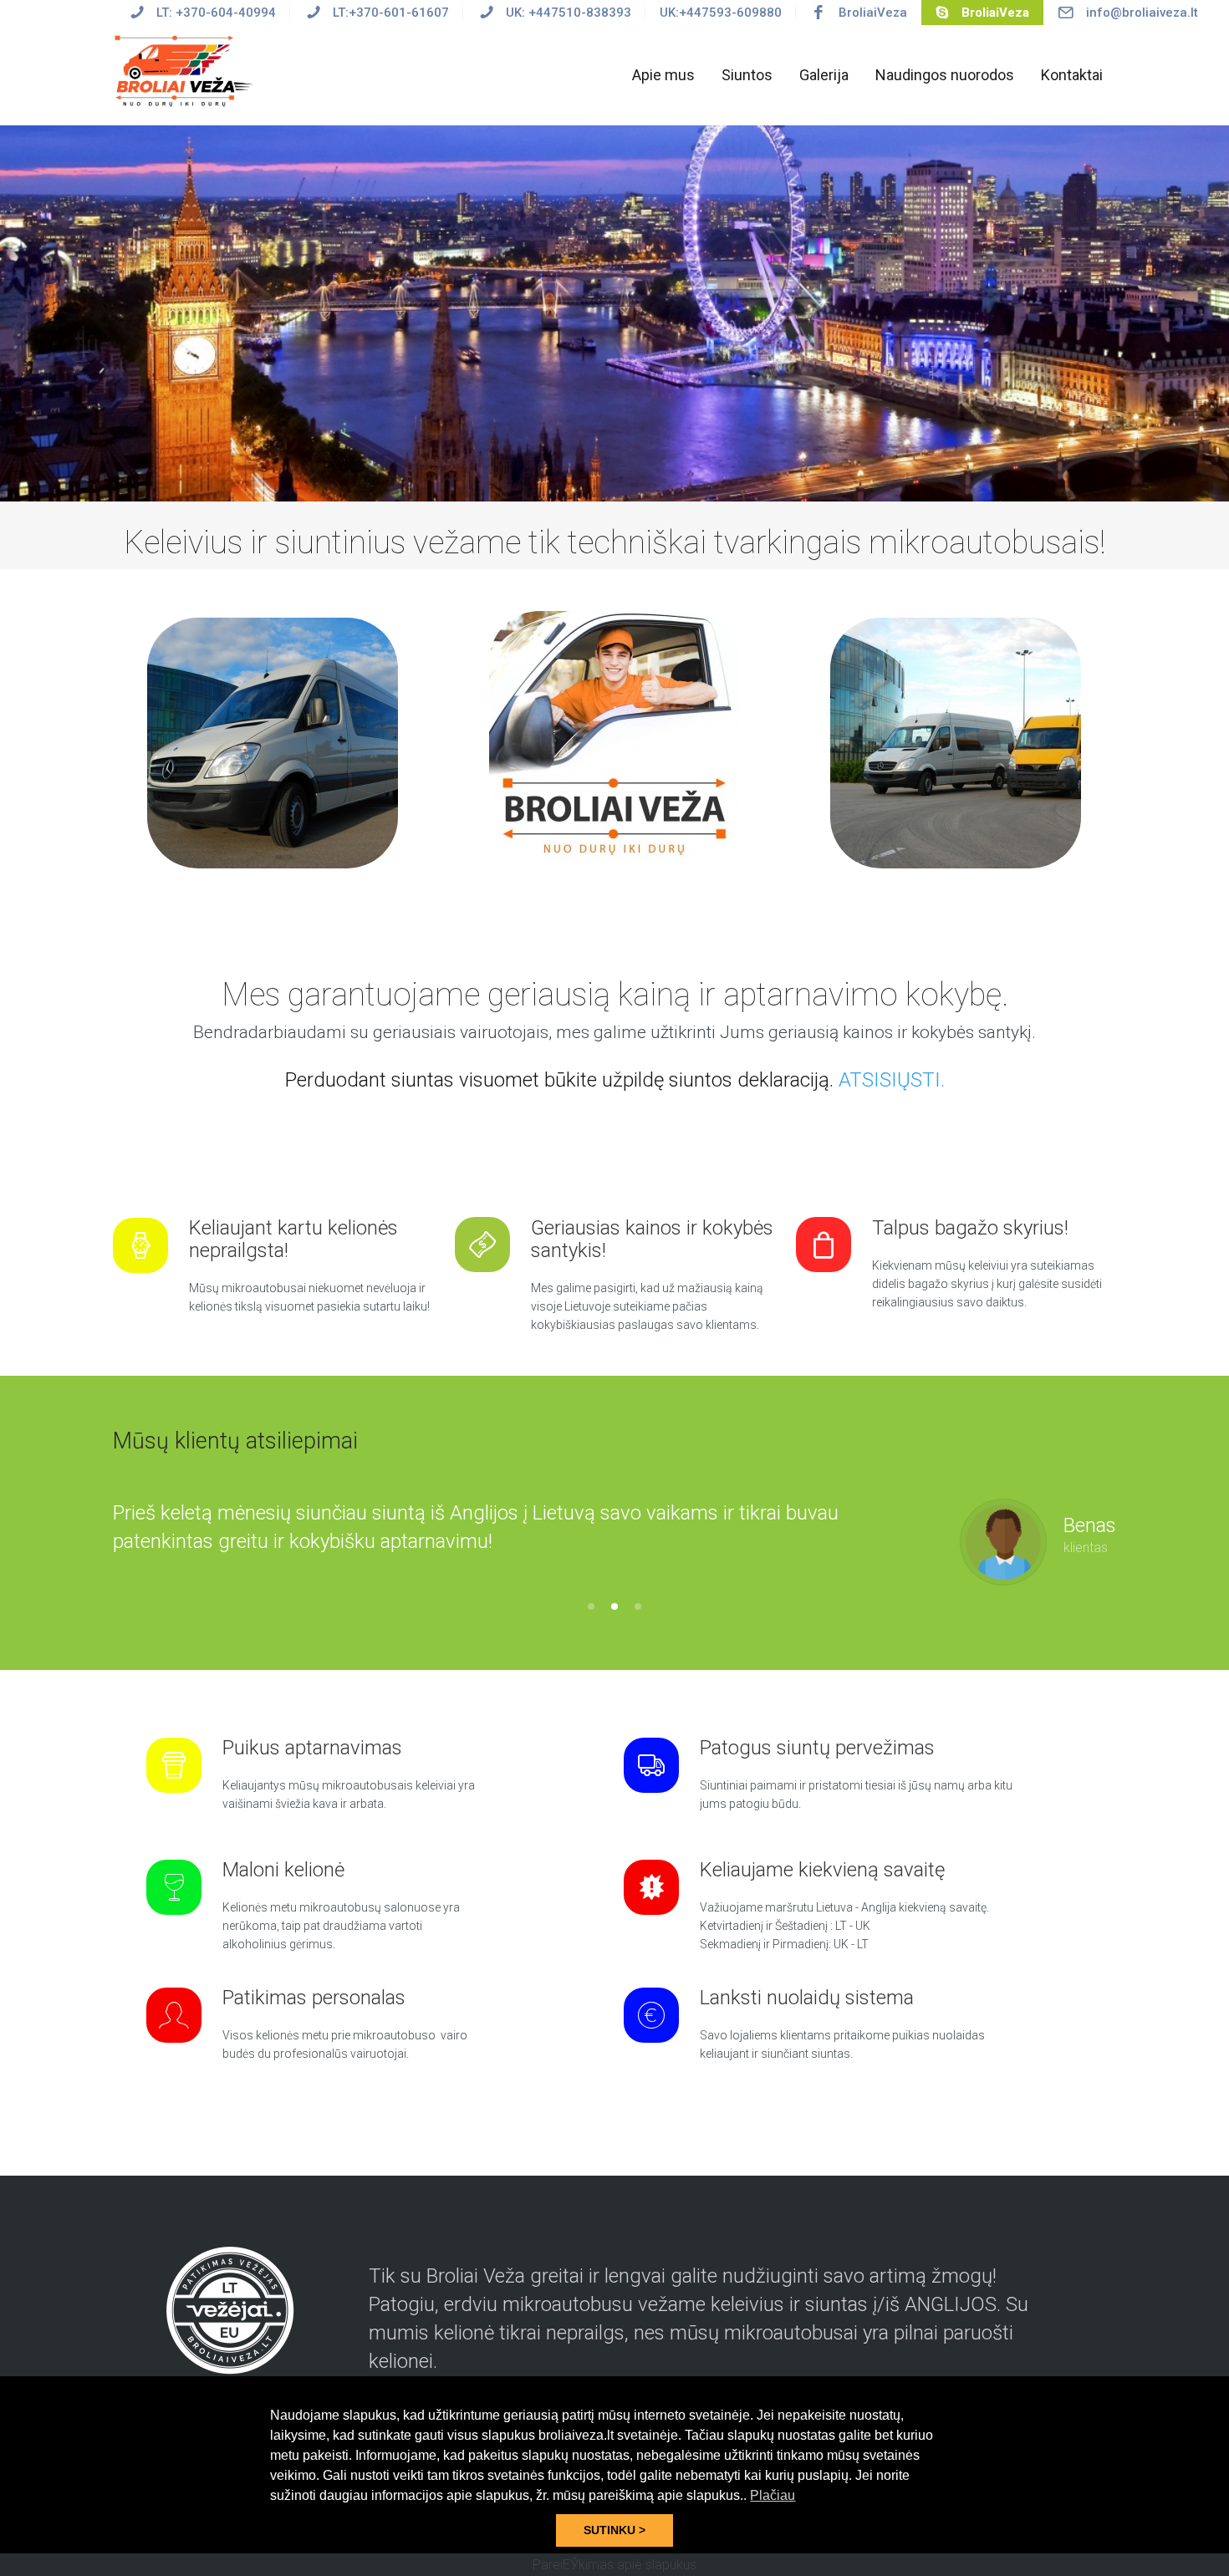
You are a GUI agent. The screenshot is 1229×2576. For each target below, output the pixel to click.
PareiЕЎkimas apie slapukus (614, 2565)
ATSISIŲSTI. (892, 1080)
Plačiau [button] (773, 2495)
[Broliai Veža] (186, 70)
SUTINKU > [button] (614, 2530)
